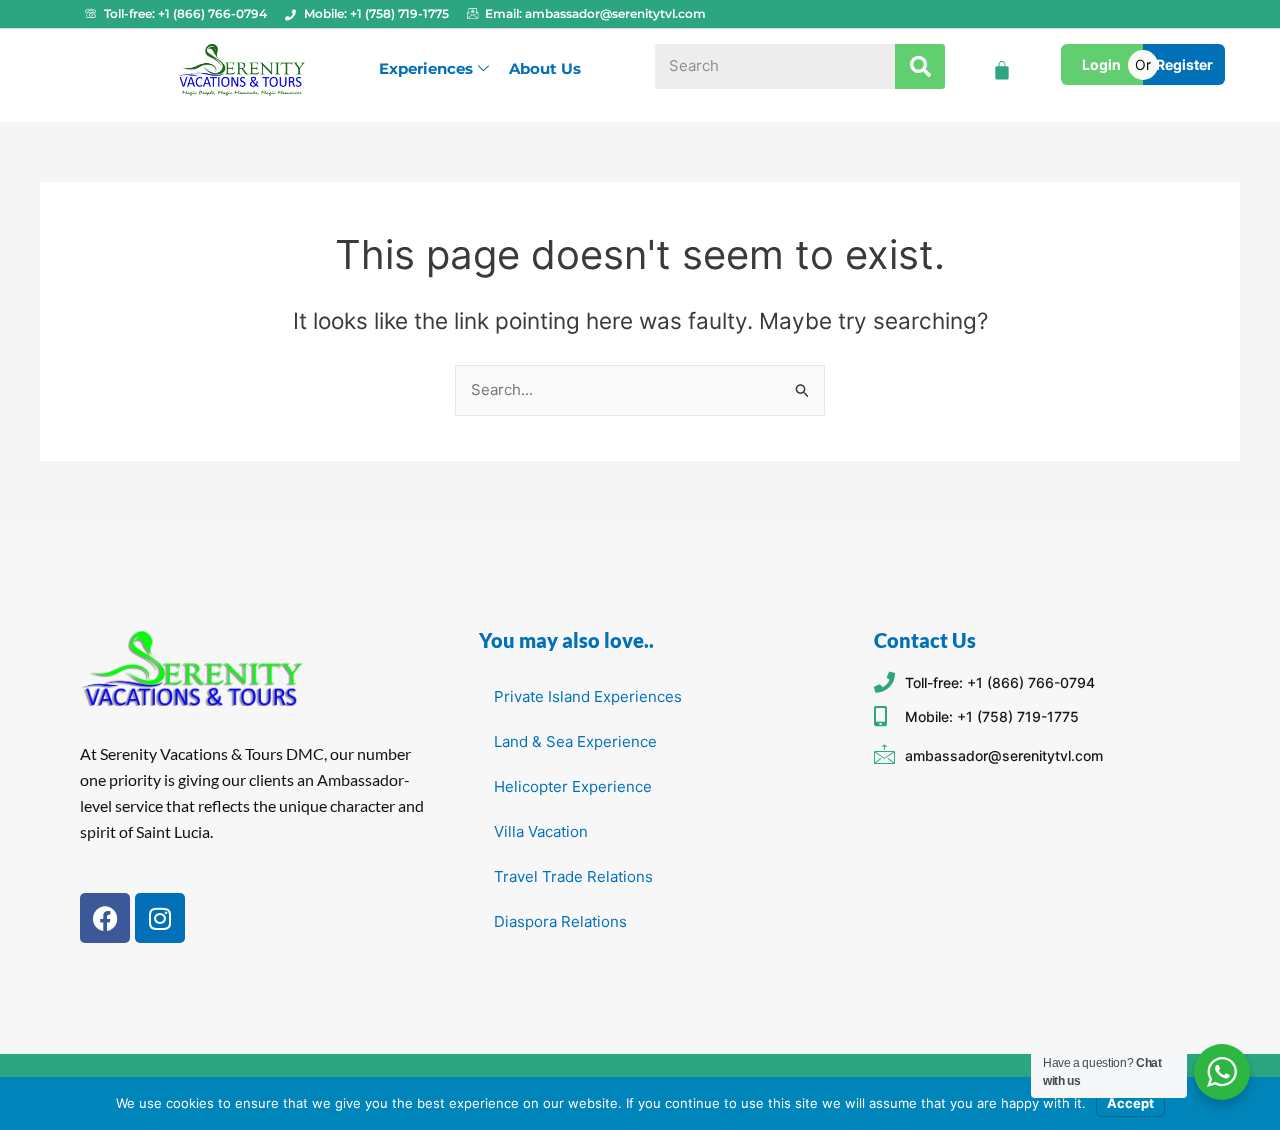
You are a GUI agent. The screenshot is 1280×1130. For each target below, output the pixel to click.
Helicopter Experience (573, 786)
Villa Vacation (541, 831)
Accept (1130, 1103)
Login (1101, 64)
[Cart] (1002, 70)
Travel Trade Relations (573, 876)
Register (1184, 64)
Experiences (426, 68)
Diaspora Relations (560, 921)
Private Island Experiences (588, 696)
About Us (545, 68)
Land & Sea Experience (575, 741)
